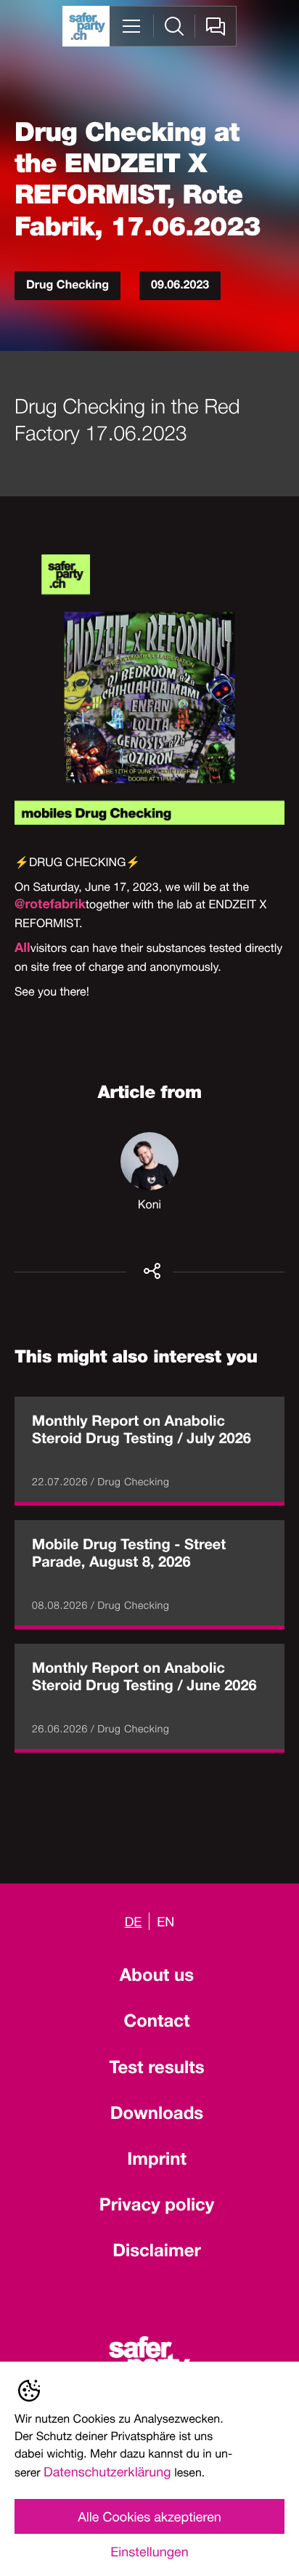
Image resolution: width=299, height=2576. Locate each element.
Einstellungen (149, 2551)
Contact (156, 2023)
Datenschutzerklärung (107, 2471)
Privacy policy (157, 2207)
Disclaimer (157, 2253)
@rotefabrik (50, 906)
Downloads (157, 2115)
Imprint (157, 2161)
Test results (156, 2070)
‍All (22, 950)
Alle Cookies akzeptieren (149, 2516)
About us (157, 1977)
